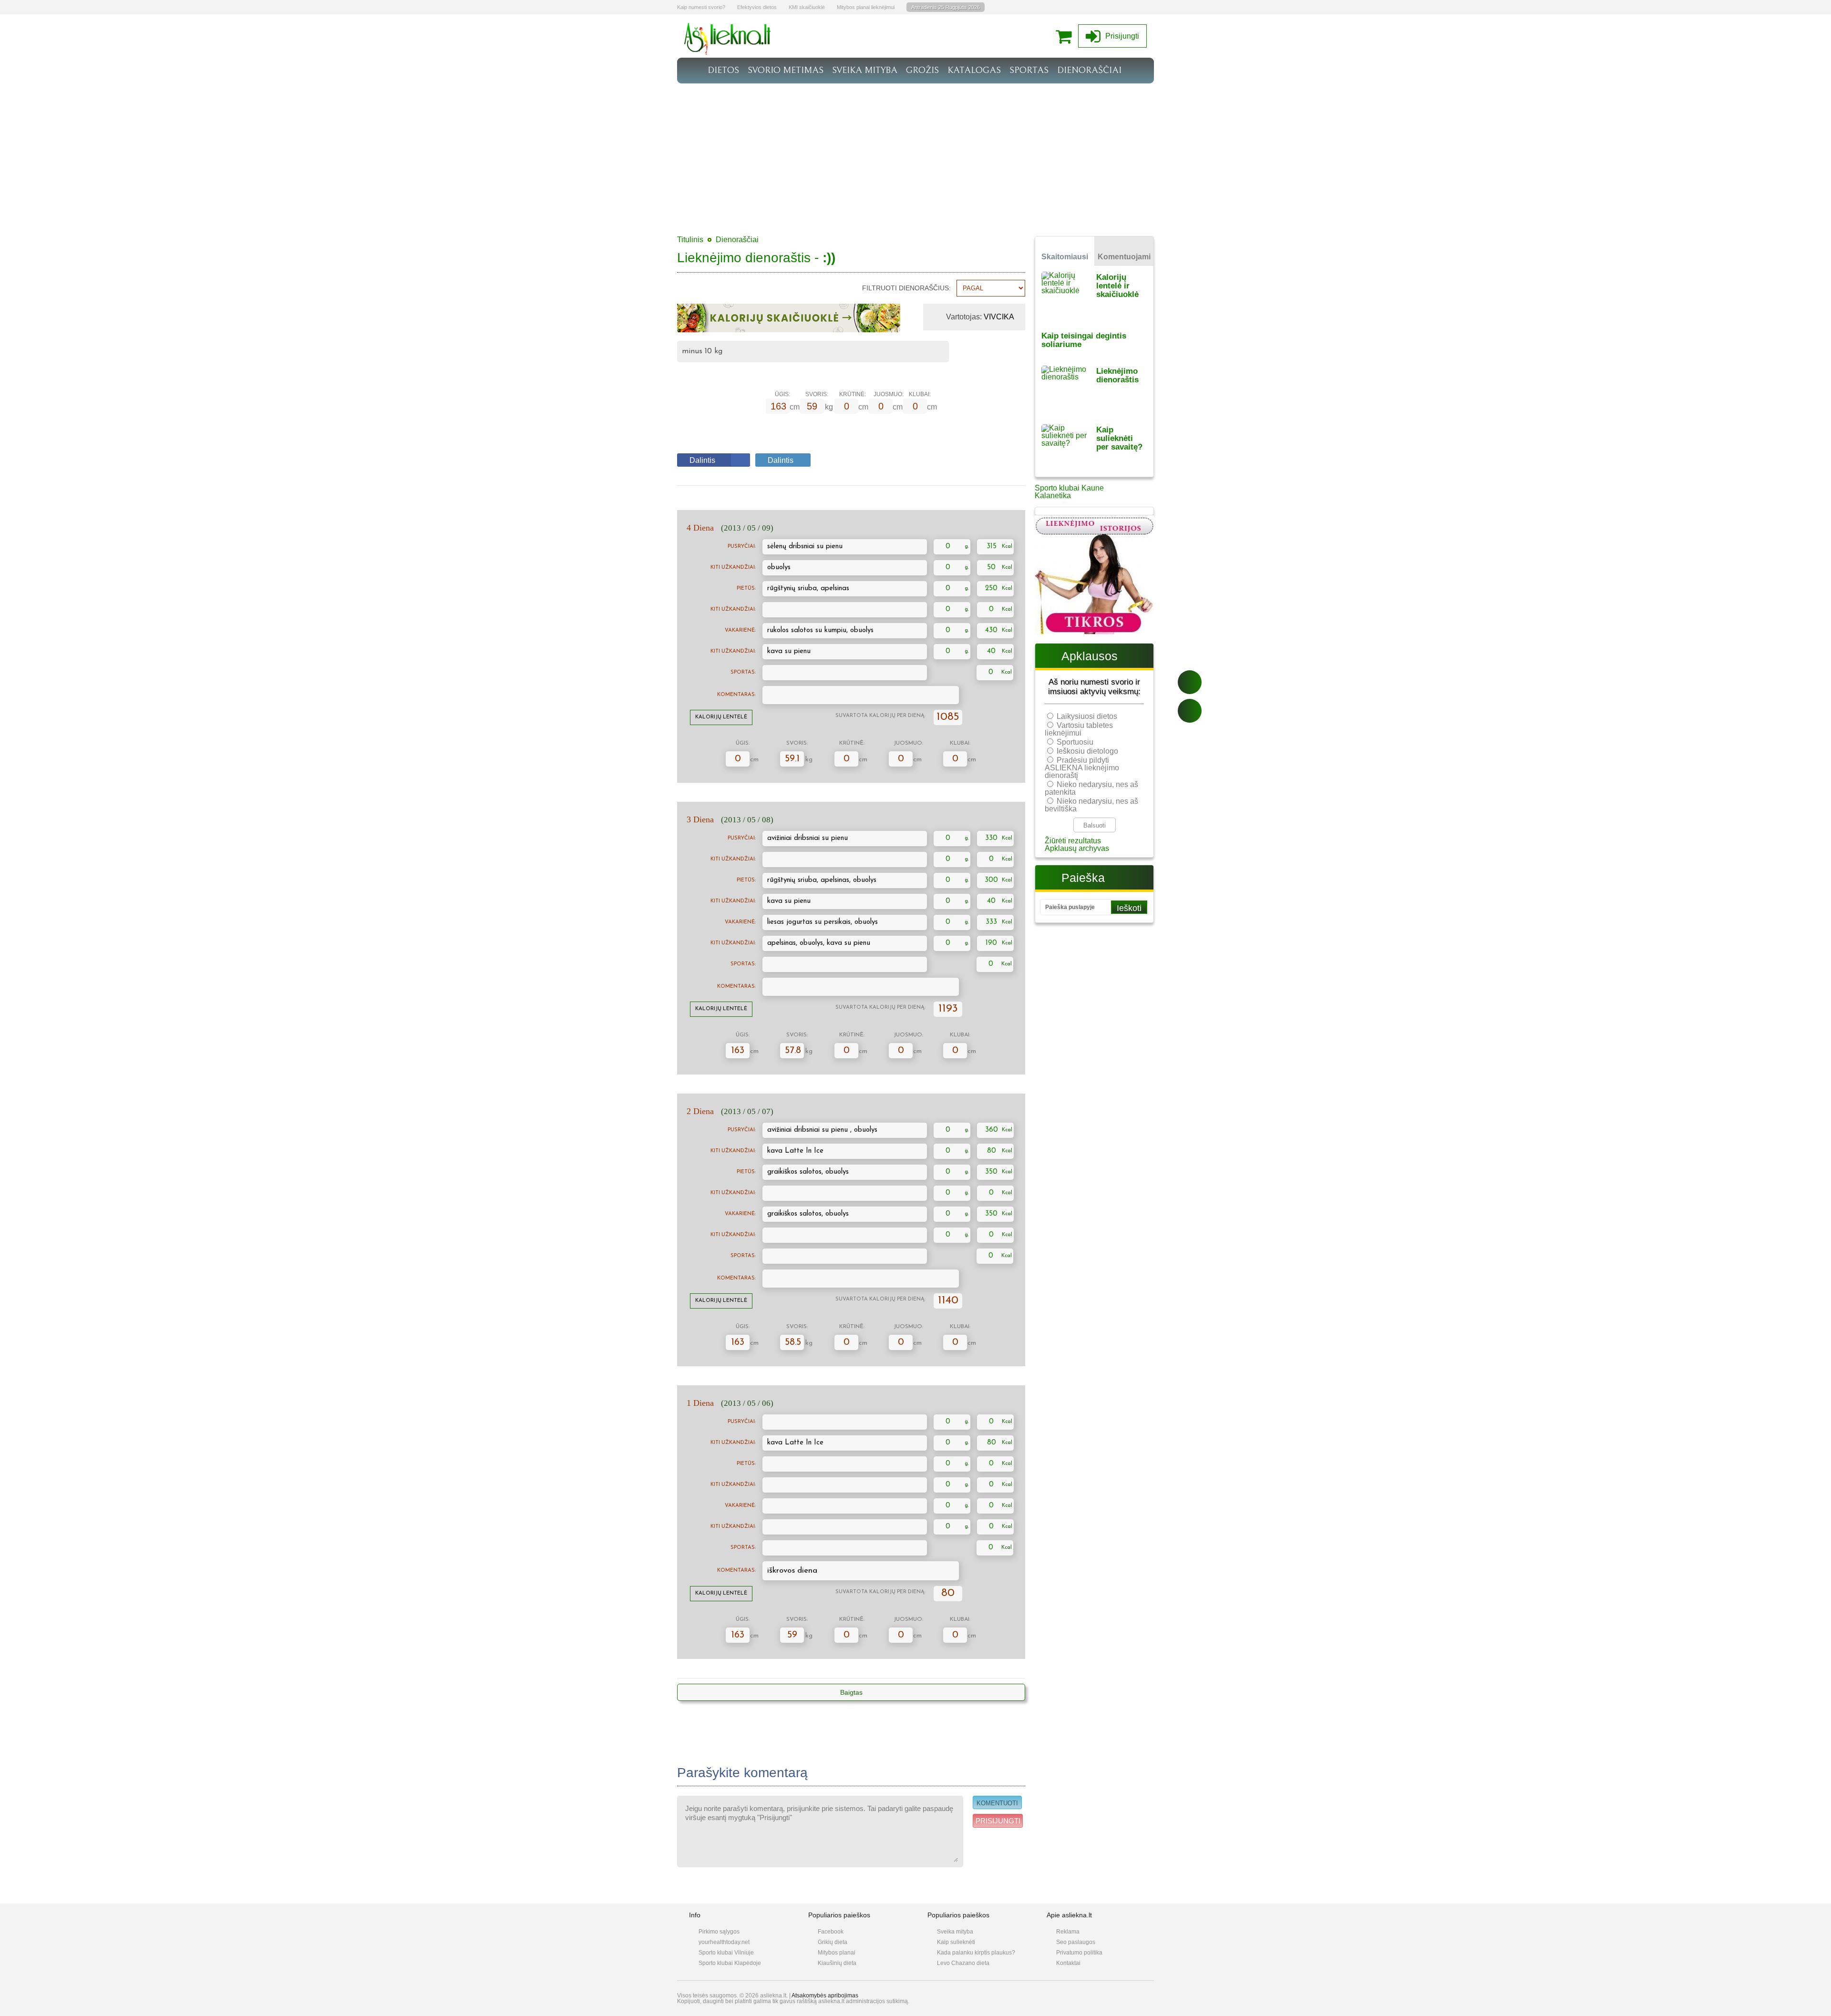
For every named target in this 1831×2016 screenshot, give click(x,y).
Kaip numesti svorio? (701, 7)
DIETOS (723, 70)
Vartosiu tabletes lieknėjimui (1079, 729)
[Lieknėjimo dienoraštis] (1069, 389)
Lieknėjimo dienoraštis (1117, 375)
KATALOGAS (974, 70)
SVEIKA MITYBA (865, 70)
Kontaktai (1068, 1963)
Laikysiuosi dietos (1087, 716)
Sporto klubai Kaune (1069, 488)
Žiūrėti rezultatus (1073, 841)
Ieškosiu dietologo (1087, 751)
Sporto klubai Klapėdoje (730, 1963)
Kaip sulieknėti (956, 1942)
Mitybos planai (837, 1953)
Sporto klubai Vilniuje (726, 1953)
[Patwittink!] (1190, 711)
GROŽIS (922, 70)
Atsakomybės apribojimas (825, 1996)
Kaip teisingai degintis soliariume (1084, 340)
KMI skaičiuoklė (807, 7)
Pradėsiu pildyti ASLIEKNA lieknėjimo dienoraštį (1082, 768)
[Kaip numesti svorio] (728, 52)
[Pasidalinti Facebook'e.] (1190, 682)
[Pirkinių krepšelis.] (1066, 36)
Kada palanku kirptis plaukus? (976, 1953)
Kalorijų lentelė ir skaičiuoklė (1117, 286)
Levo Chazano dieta (963, 1963)
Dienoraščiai (737, 240)
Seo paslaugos (1076, 1942)
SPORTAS (1029, 70)
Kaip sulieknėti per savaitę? (1119, 438)
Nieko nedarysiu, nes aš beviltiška (1091, 805)
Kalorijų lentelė (721, 717)
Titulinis (690, 240)
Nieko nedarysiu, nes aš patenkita (1091, 788)
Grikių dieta (833, 1942)
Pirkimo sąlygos (719, 1932)
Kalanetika (1053, 496)
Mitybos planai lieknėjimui (866, 7)
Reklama (1068, 1932)
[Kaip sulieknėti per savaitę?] (1069, 447)
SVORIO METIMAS (786, 70)
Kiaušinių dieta (837, 1963)
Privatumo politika (1079, 1953)
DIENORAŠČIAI (1089, 70)
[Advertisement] (915, 155)
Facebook (831, 1932)
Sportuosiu (1075, 742)
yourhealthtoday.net (724, 1942)
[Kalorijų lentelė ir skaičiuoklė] (1069, 295)
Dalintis (702, 460)
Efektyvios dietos (757, 7)
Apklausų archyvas (1077, 848)
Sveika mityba (955, 1932)
